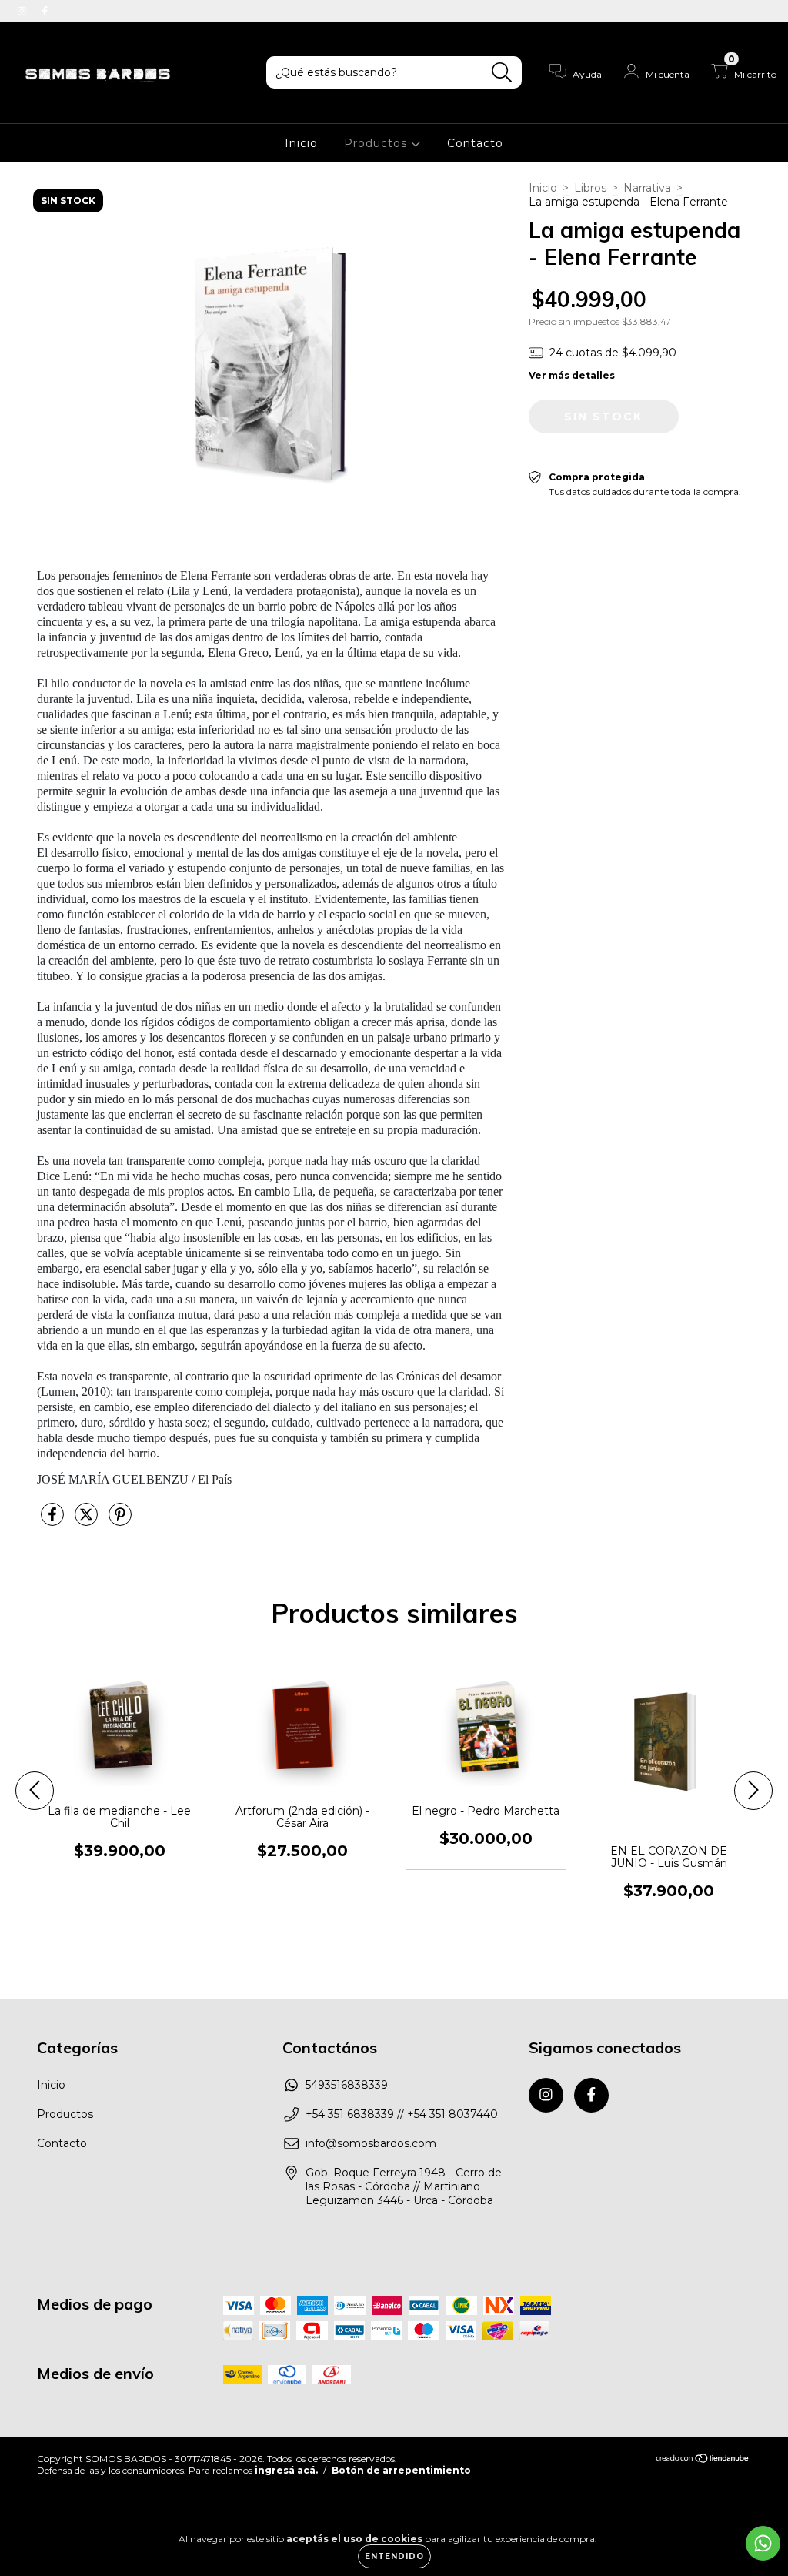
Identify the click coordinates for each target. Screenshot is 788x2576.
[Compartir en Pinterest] (120, 1521)
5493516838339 (347, 2085)
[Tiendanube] (703, 2459)
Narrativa (647, 188)
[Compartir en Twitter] (88, 1521)
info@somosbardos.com (371, 2143)
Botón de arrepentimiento (401, 2470)
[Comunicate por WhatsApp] (763, 2543)
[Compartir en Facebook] (54, 1521)
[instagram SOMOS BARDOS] (23, 11)
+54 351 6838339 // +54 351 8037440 (402, 2114)
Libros (590, 188)
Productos (377, 143)
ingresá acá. (286, 2470)
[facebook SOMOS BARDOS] (45, 11)
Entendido (394, 2556)
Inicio (301, 143)
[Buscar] (502, 73)
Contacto (475, 143)
